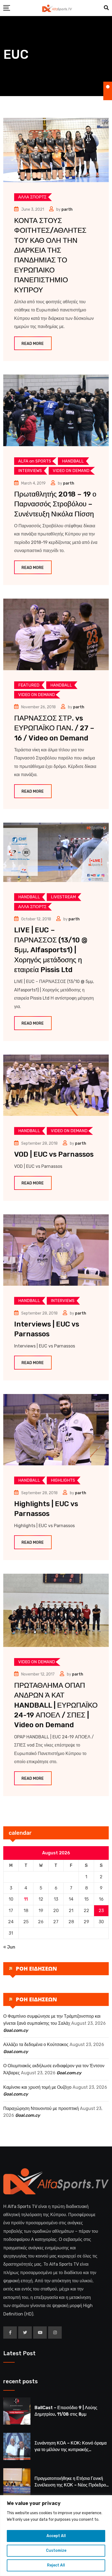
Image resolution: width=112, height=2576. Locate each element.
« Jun (9, 1947)
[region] (56, 2536)
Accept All (56, 2536)
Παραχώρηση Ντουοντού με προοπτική (41, 2108)
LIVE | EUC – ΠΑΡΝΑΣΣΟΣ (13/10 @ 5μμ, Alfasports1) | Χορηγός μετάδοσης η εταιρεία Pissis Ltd (51, 950)
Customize (56, 2551)
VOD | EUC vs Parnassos (54, 1154)
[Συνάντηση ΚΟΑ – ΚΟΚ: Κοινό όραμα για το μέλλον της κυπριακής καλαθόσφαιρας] (17, 2446)
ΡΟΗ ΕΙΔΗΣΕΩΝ (36, 1969)
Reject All (56, 2565)
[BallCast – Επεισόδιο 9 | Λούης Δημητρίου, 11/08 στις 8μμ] (17, 2411)
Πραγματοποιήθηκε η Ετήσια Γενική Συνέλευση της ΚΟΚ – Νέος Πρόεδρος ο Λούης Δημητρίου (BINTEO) (71, 2485)
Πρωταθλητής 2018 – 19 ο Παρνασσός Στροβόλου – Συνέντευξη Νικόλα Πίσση (55, 504)
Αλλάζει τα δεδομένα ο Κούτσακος (36, 2044)
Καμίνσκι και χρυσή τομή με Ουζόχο (37, 2087)
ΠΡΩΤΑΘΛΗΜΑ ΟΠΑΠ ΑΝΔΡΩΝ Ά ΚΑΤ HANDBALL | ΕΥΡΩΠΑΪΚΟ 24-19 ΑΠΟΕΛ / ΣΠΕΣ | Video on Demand (56, 1705)
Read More (33, 344)
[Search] (106, 8)
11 (26, 1899)
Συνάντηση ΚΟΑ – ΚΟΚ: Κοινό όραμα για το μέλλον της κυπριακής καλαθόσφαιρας (71, 2450)
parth (67, 209)
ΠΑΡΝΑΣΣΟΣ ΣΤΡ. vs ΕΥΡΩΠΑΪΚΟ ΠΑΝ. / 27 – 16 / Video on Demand (54, 728)
